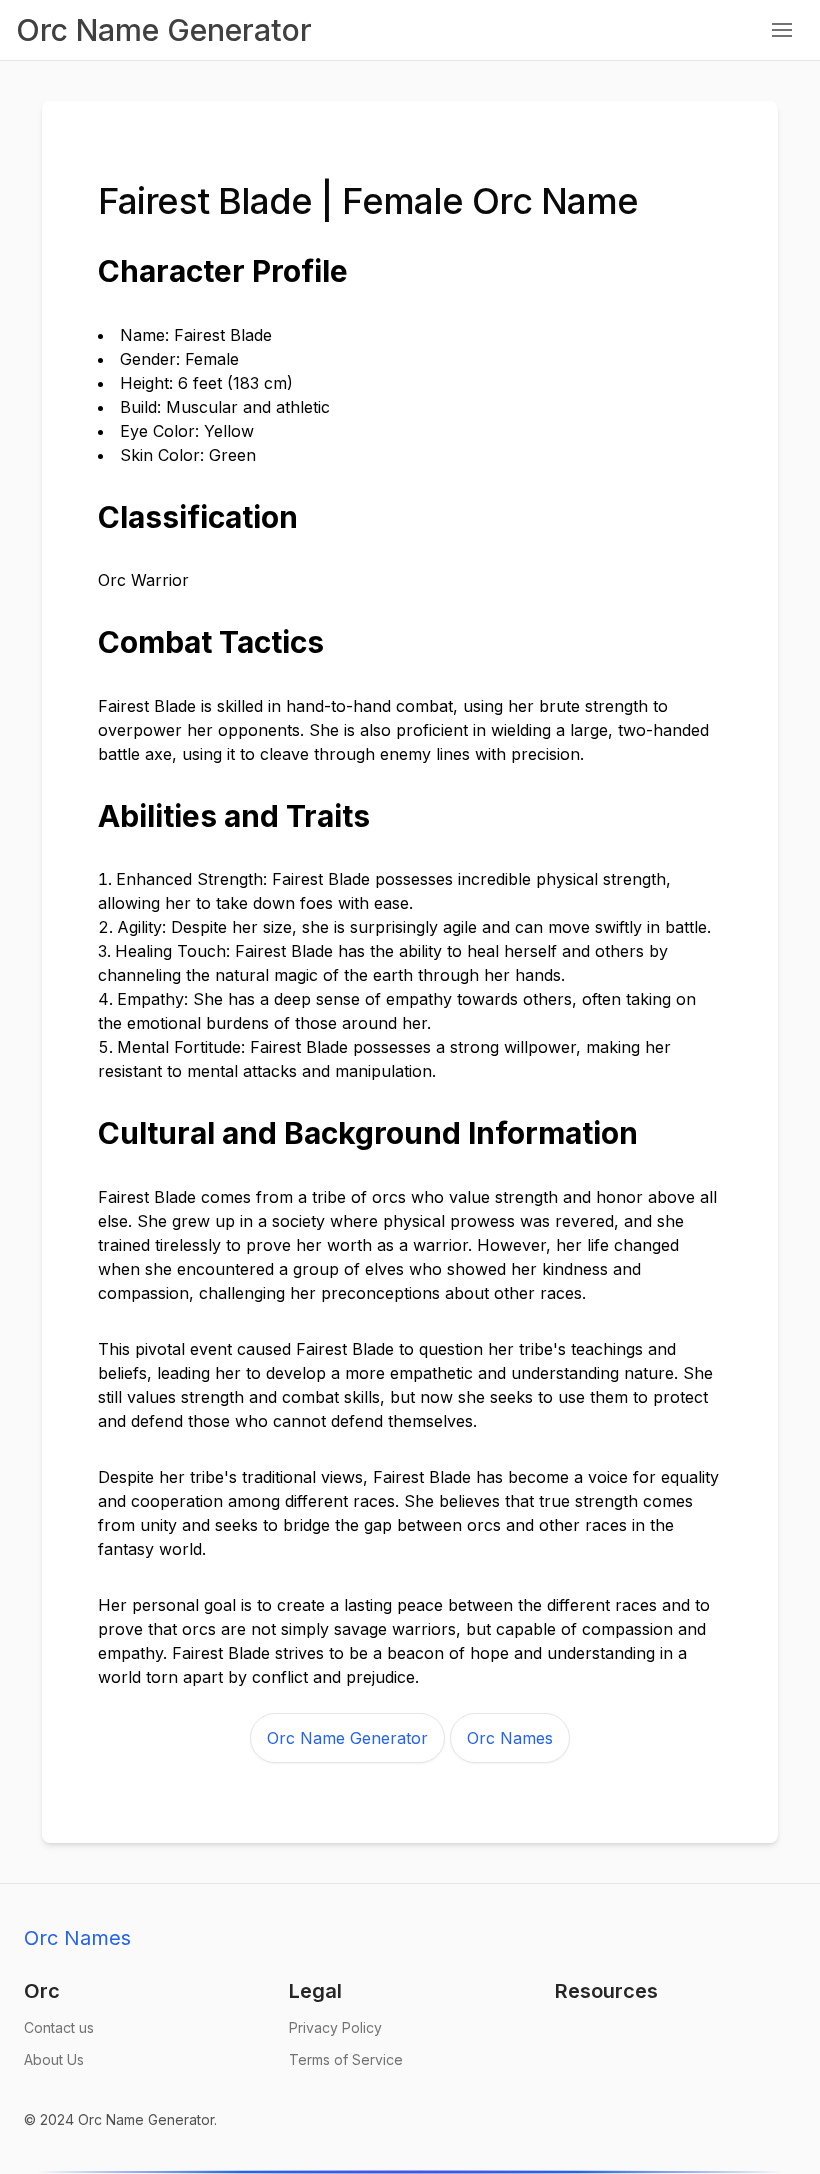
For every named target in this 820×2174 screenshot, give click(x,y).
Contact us (59, 2027)
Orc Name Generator (347, 1738)
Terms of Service (346, 2059)
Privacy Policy (335, 2027)
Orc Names (510, 1738)
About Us (54, 2059)
